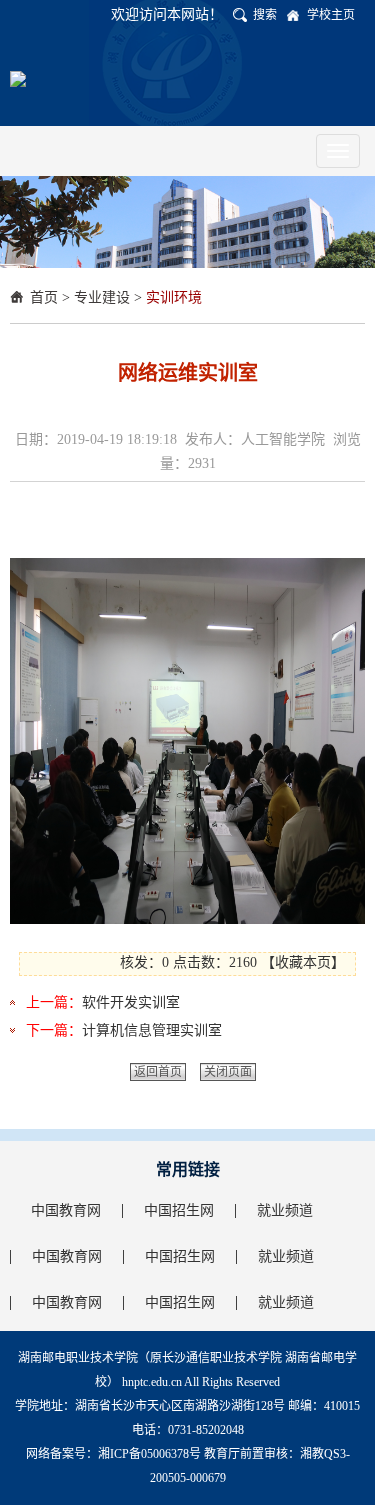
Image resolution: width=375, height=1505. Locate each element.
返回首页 (158, 1072)
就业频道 (285, 1210)
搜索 (265, 15)
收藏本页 (303, 962)
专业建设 (102, 297)
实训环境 (174, 297)
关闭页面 (228, 1072)
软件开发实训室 (131, 1002)
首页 (44, 297)
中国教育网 (66, 1210)
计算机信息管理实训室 (152, 1030)
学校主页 (331, 15)
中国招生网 (179, 1210)
